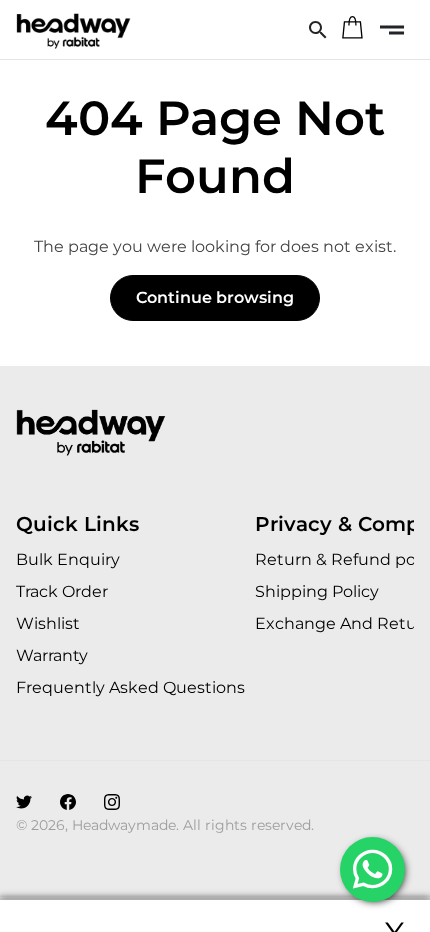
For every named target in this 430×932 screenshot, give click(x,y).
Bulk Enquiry (68, 559)
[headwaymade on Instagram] (112, 802)
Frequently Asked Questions (130, 687)
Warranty (52, 655)
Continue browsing (215, 297)
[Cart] (352, 30)
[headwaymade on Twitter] (24, 802)
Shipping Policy (317, 591)
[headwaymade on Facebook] (68, 802)
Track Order (62, 591)
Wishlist (48, 623)
